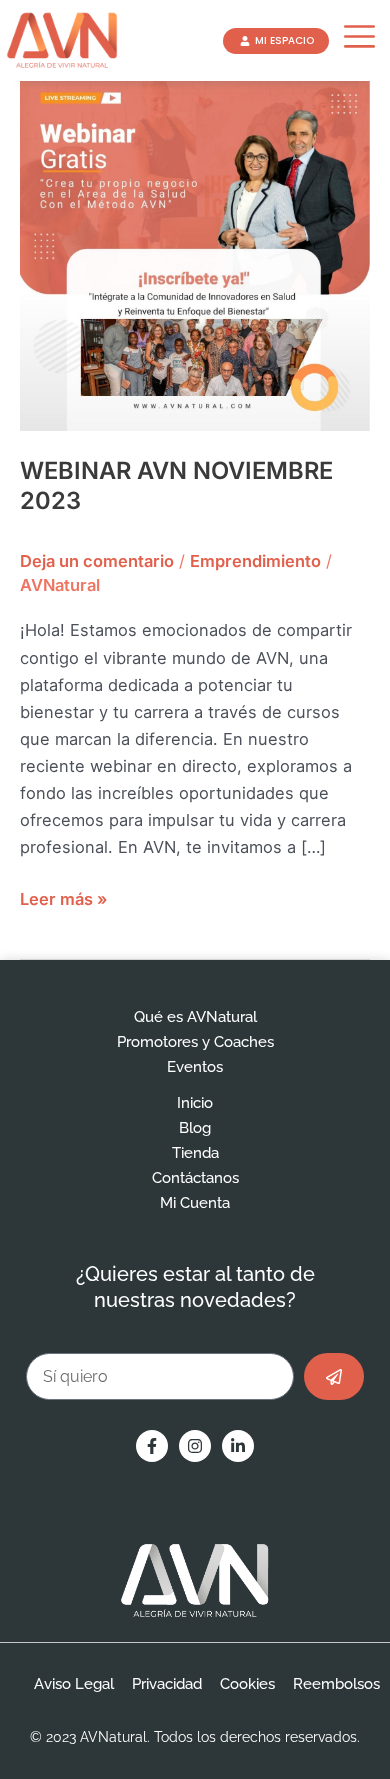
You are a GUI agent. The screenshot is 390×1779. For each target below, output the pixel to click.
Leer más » (63, 897)
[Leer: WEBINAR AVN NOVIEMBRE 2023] (195, 255)
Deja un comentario (97, 561)
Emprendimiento (255, 561)
